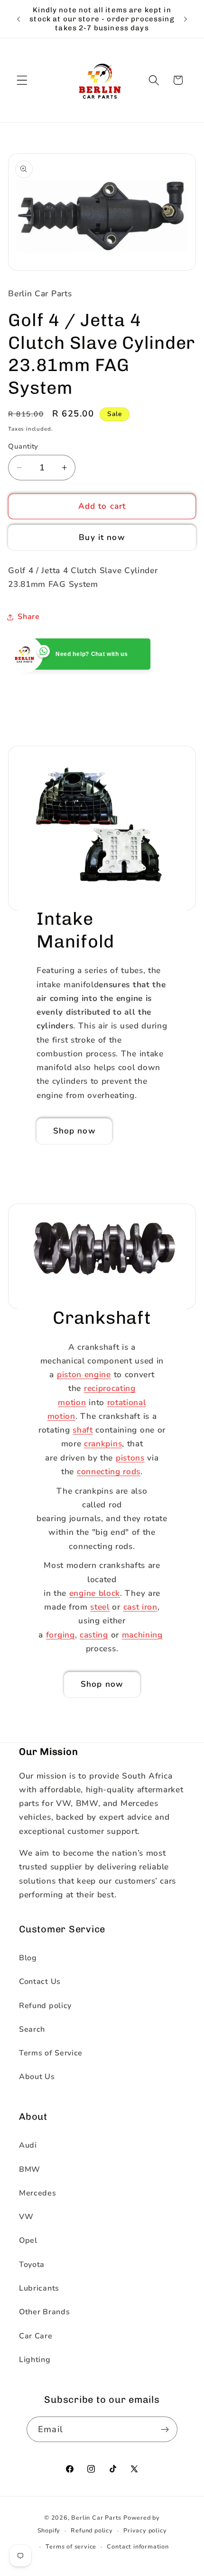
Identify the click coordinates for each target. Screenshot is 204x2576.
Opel (28, 2240)
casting (94, 1635)
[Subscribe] (165, 2429)
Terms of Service (51, 2053)
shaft (83, 1430)
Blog (28, 1958)
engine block (95, 1593)
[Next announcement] (185, 19)
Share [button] (28, 617)
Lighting (35, 2360)
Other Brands (44, 2312)
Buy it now (102, 537)
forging (60, 1635)
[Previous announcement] (19, 19)
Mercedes (38, 2193)
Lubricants (39, 2288)
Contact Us (40, 1982)
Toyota (32, 2265)
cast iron (140, 1607)
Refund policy (45, 2006)
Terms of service (71, 2546)
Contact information (138, 2546)
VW (26, 2217)
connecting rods (109, 1472)
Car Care (36, 2336)
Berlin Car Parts (96, 2518)
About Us (37, 2077)
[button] (22, 80)
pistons (130, 1458)
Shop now (74, 1131)
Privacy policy (145, 2530)
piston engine (84, 1375)
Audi (28, 2145)
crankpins (103, 1444)
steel (100, 1607)
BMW (30, 2169)
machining (142, 1635)
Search (32, 2029)
